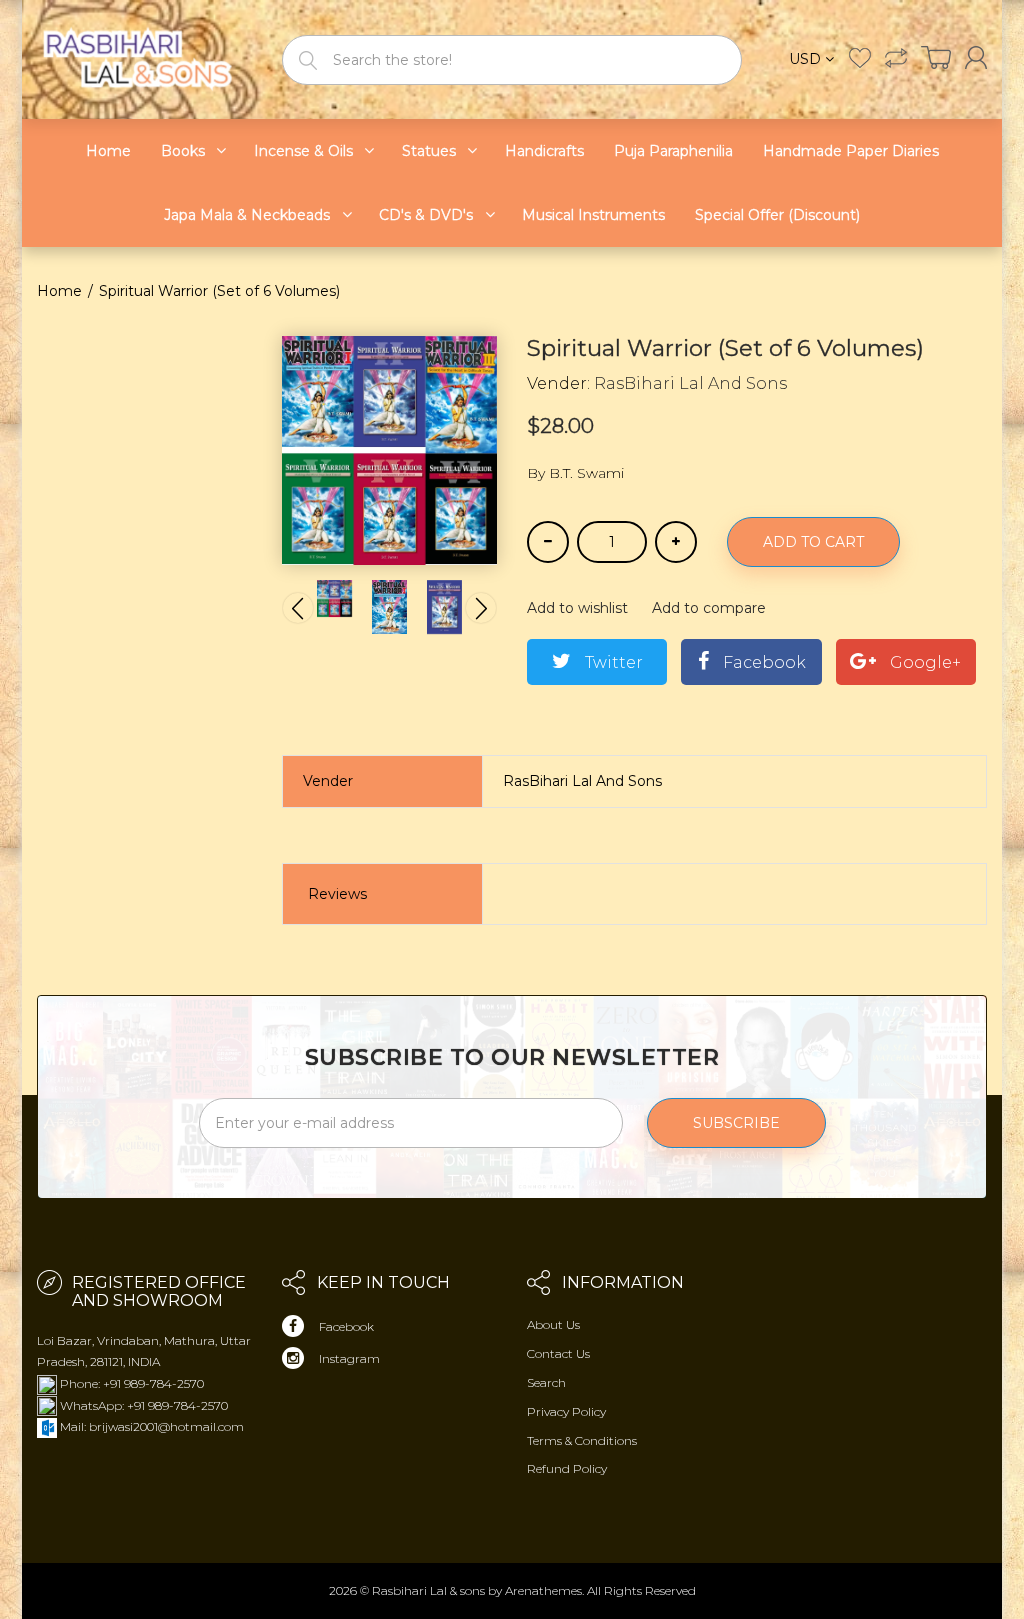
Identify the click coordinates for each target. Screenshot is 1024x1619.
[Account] (976, 57)
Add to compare (709, 608)
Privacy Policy (566, 1411)
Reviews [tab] (337, 894)
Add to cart (813, 542)
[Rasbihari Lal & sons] (144, 58)
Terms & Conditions (582, 1440)
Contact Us (558, 1353)
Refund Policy (567, 1468)
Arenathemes (543, 1590)
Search (546, 1382)
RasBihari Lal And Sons (690, 383)
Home (59, 291)
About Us (553, 1324)
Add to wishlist (577, 608)
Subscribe (736, 1123)
